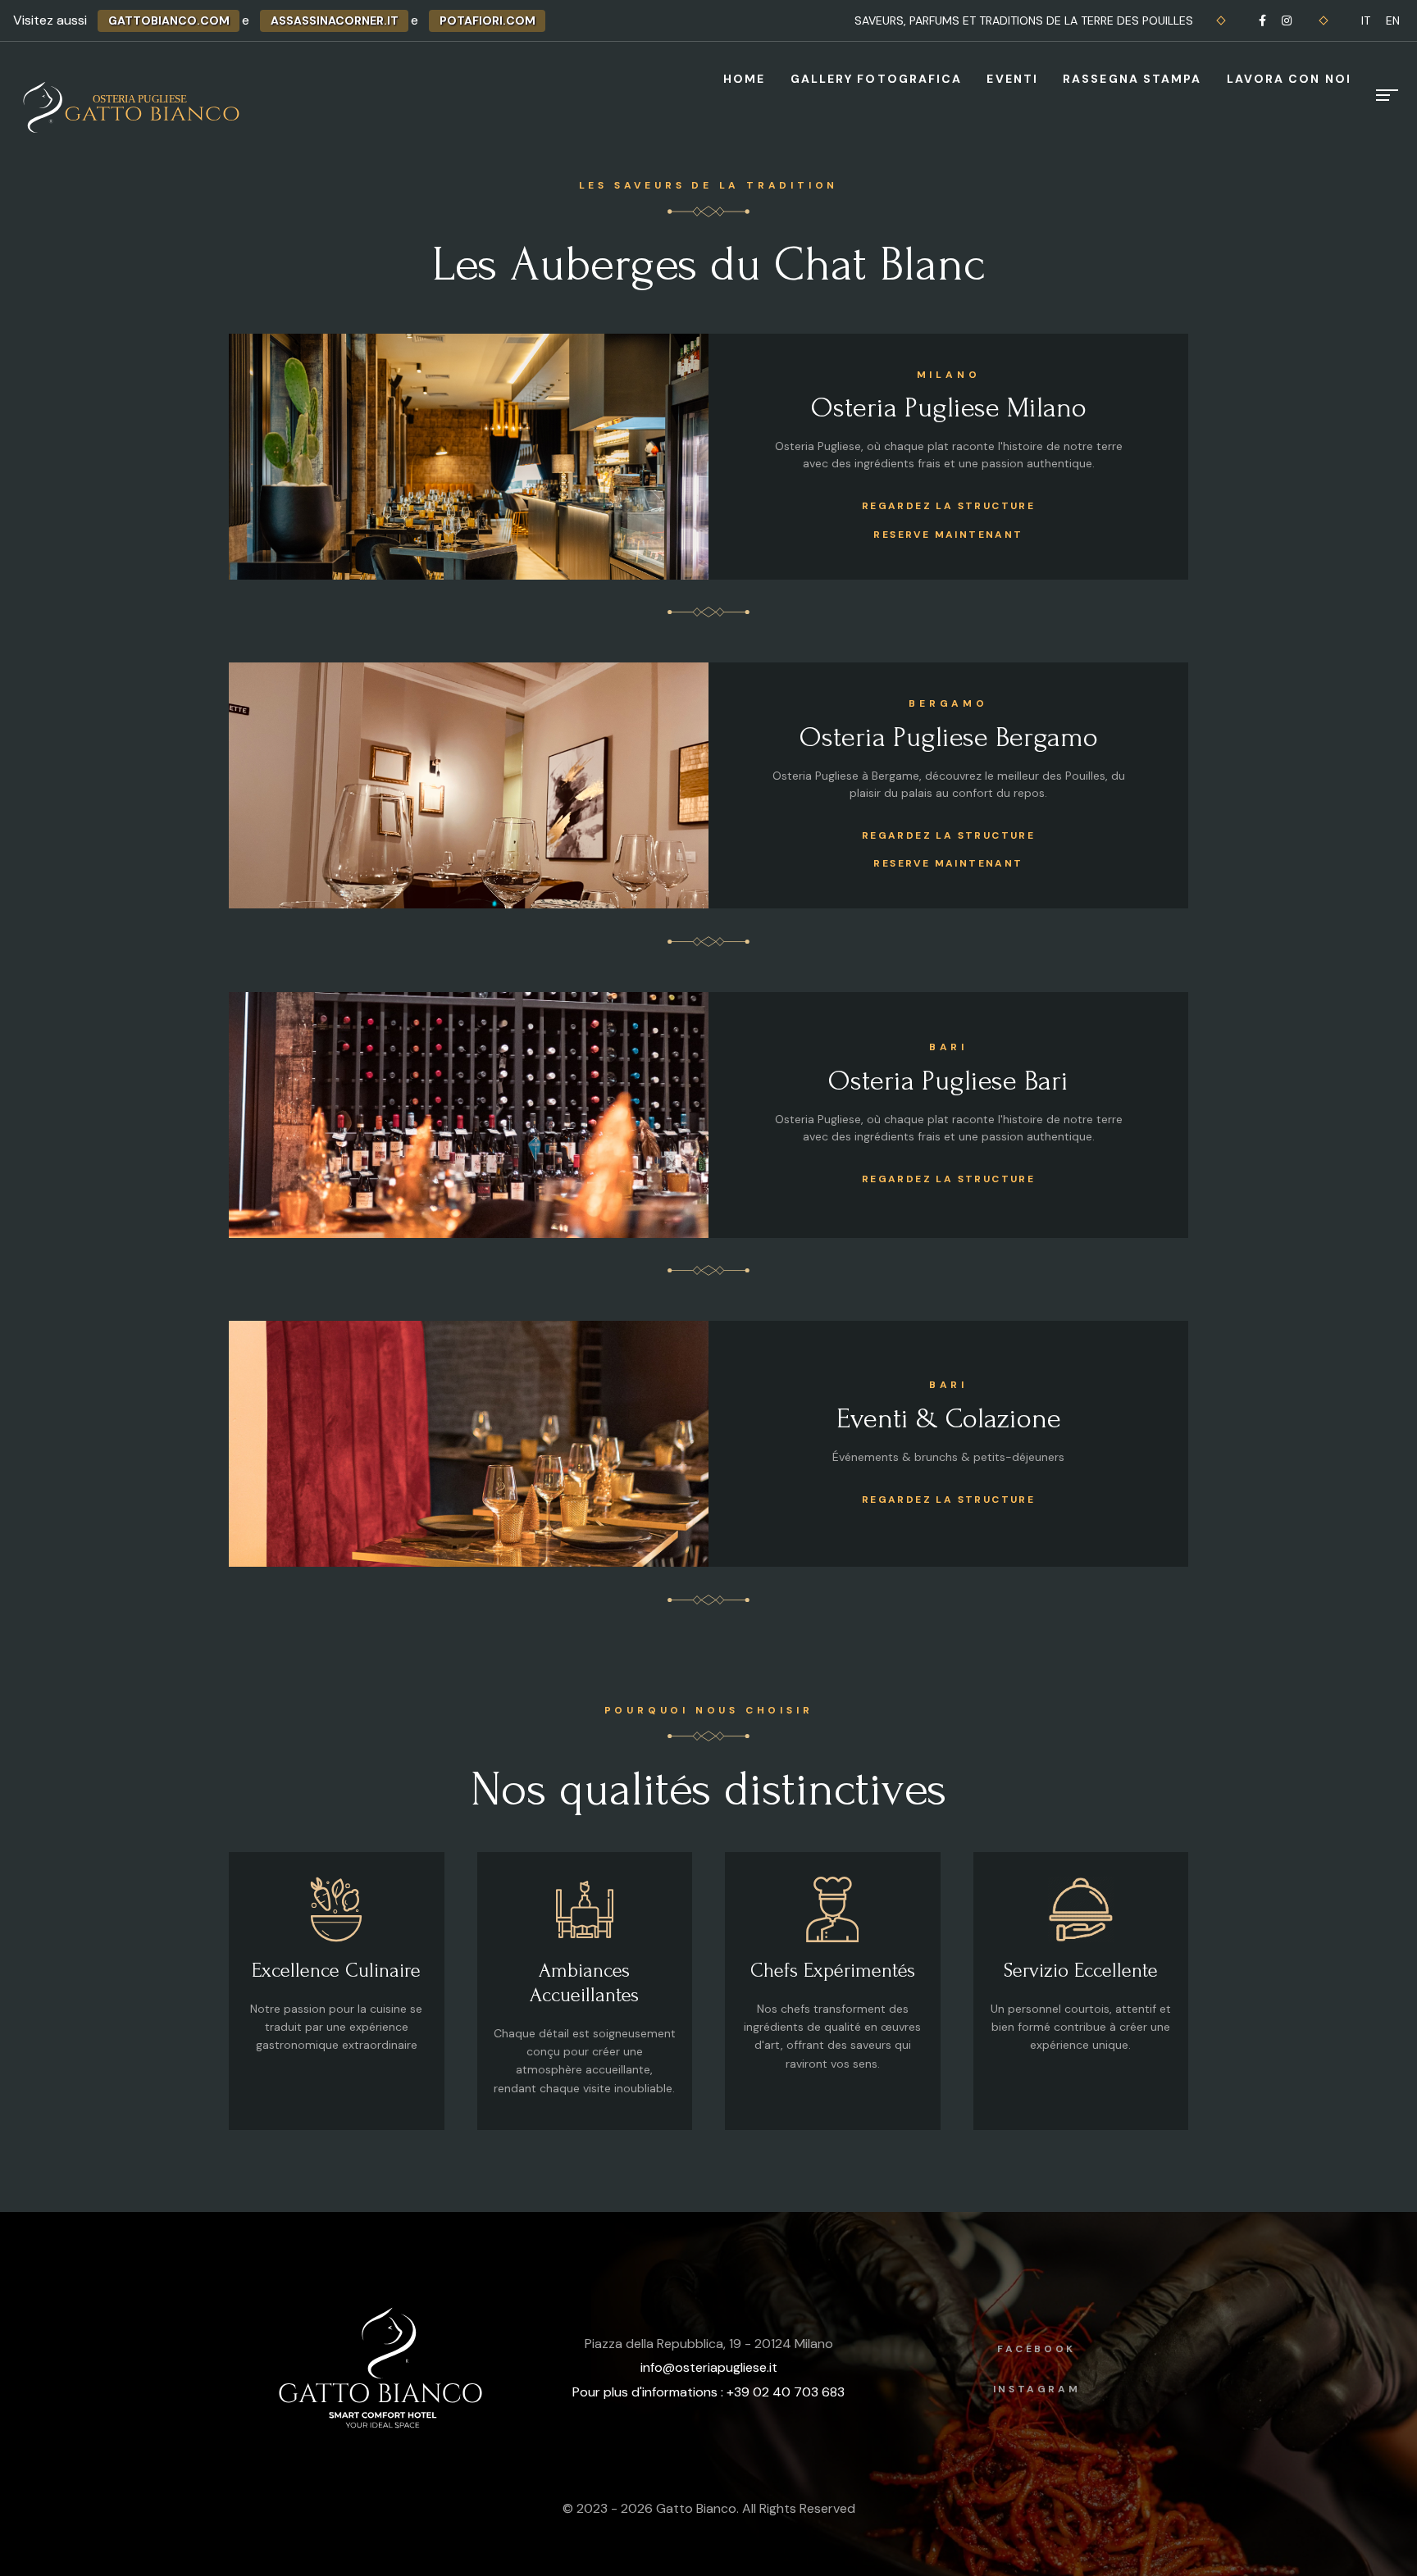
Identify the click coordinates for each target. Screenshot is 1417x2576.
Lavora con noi (1289, 79)
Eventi (1012, 79)
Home (744, 79)
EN (1393, 20)
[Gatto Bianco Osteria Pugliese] (134, 107)
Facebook (1037, 2349)
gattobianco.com (169, 20)
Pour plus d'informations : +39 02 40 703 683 (708, 2392)
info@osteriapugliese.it (709, 2367)
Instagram (1037, 2389)
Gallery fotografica (877, 79)
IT (1366, 20)
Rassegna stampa (1132, 79)
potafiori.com (488, 20)
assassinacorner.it (335, 20)
